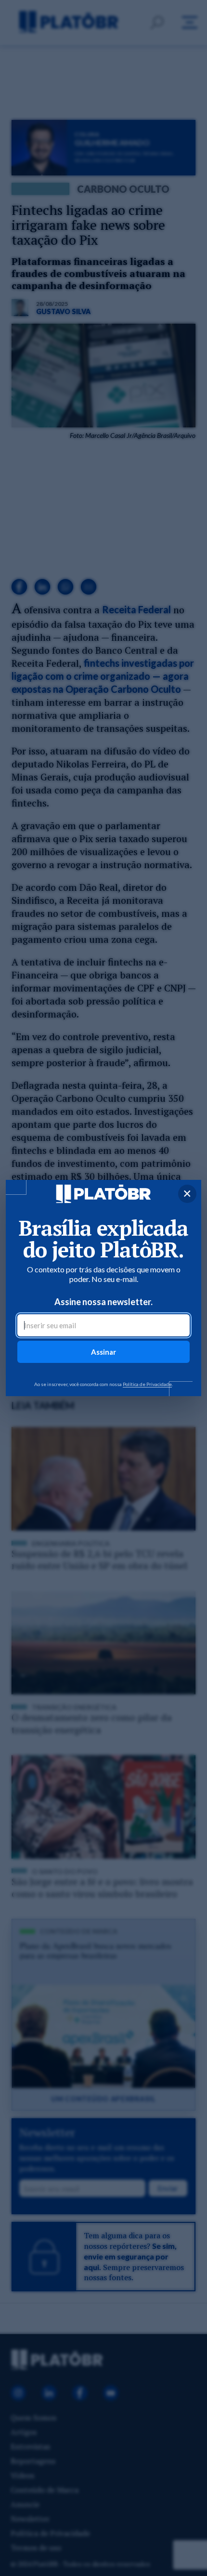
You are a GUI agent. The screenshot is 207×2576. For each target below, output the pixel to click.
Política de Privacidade (147, 1384)
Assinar (103, 1352)
